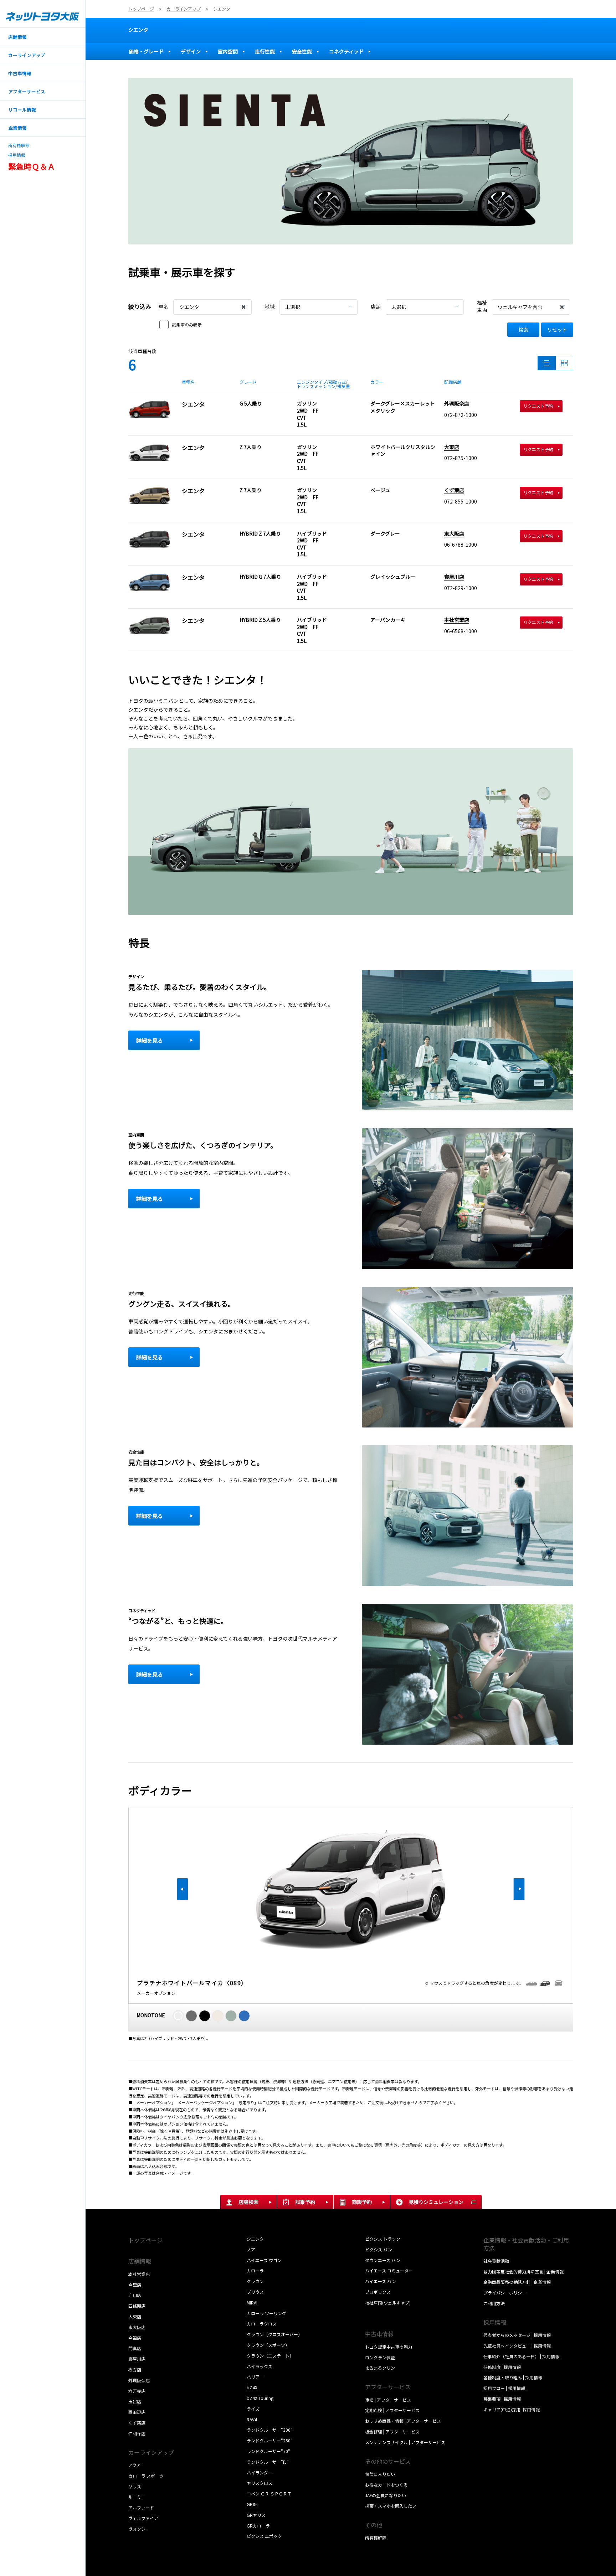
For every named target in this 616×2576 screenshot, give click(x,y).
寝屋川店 (454, 577)
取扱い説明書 (378, 2313)
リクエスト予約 (538, 406)
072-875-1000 (461, 458)
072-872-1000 (461, 415)
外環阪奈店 (457, 403)
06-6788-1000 (461, 544)
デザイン (191, 51)
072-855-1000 (461, 501)
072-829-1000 (461, 588)
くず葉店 (454, 490)
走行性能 (265, 51)
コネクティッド (346, 51)
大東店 (452, 447)
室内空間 (228, 51)
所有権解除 (19, 145)
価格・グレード (146, 51)
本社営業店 (457, 620)
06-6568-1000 (461, 631)
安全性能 (302, 51)
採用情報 (17, 155)
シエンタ (138, 30)
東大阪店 (454, 533)
